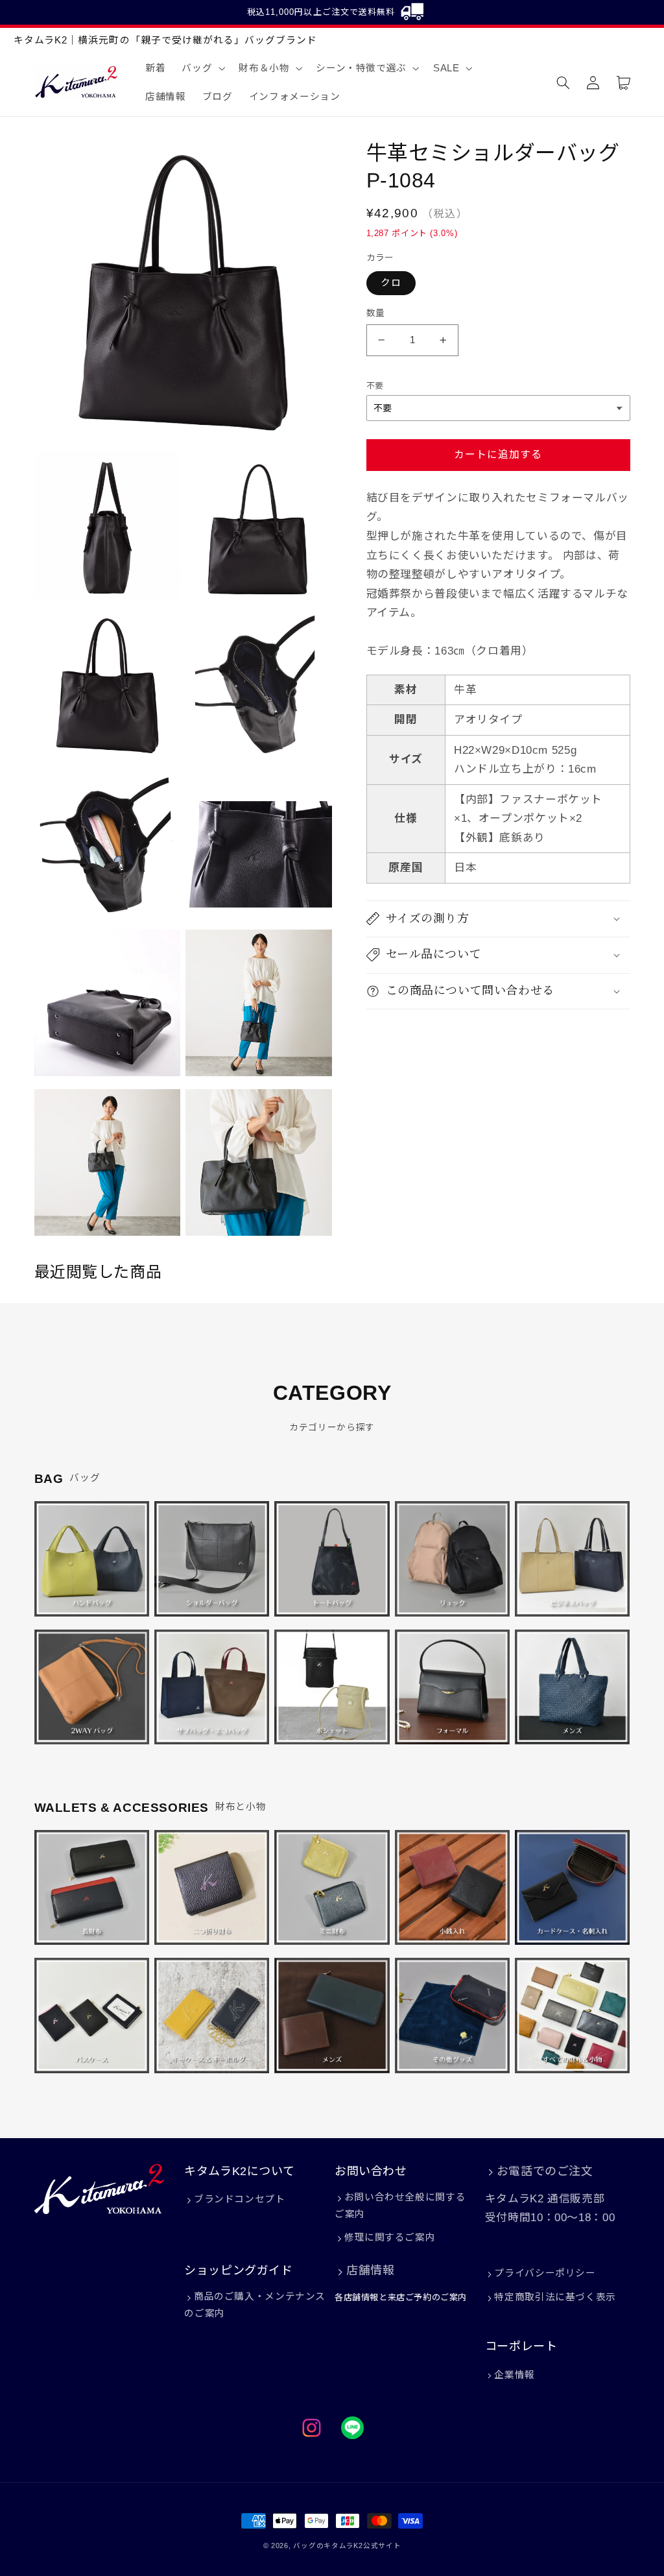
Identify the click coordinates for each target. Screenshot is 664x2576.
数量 (376, 313)
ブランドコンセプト (239, 2199)
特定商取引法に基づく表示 (555, 2297)
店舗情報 (370, 2270)
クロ (391, 283)
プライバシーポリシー (545, 2273)
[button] (202, 68)
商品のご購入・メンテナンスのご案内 (255, 2305)
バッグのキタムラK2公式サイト (347, 2546)
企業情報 (515, 2375)
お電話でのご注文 (545, 2171)
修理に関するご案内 (390, 2237)
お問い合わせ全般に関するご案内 (400, 2206)
